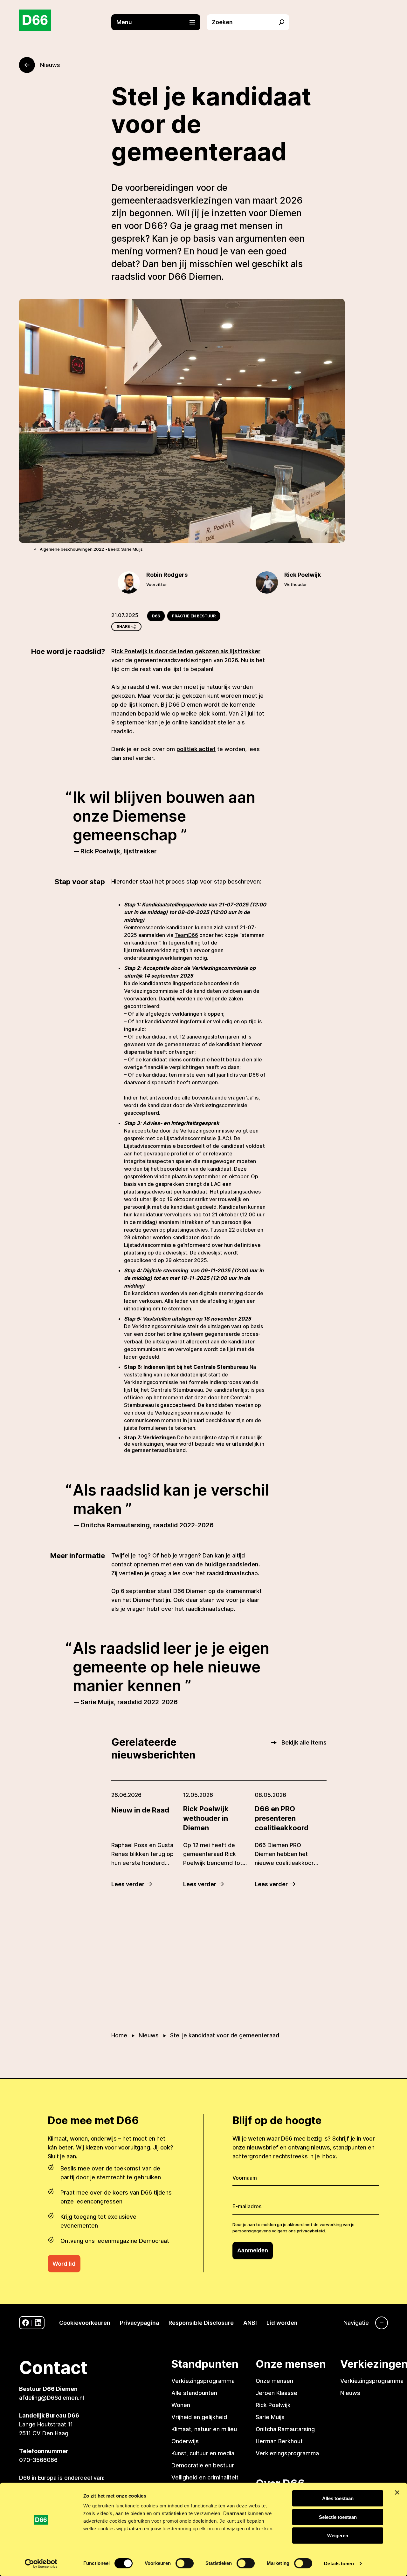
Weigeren (338, 2536)
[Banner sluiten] (397, 2492)
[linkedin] (38, 2323)
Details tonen (339, 2563)
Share (123, 626)
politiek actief (196, 749)
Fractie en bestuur (194, 616)
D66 (156, 616)
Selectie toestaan (338, 2517)
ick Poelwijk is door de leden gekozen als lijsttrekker (188, 651)
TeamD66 (186, 935)
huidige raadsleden (231, 1564)
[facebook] (26, 2323)
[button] (159, 22)
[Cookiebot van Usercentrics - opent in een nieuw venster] (41, 2564)
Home (119, 2035)
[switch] (185, 2563)
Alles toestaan (338, 2498)
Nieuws (149, 2035)
